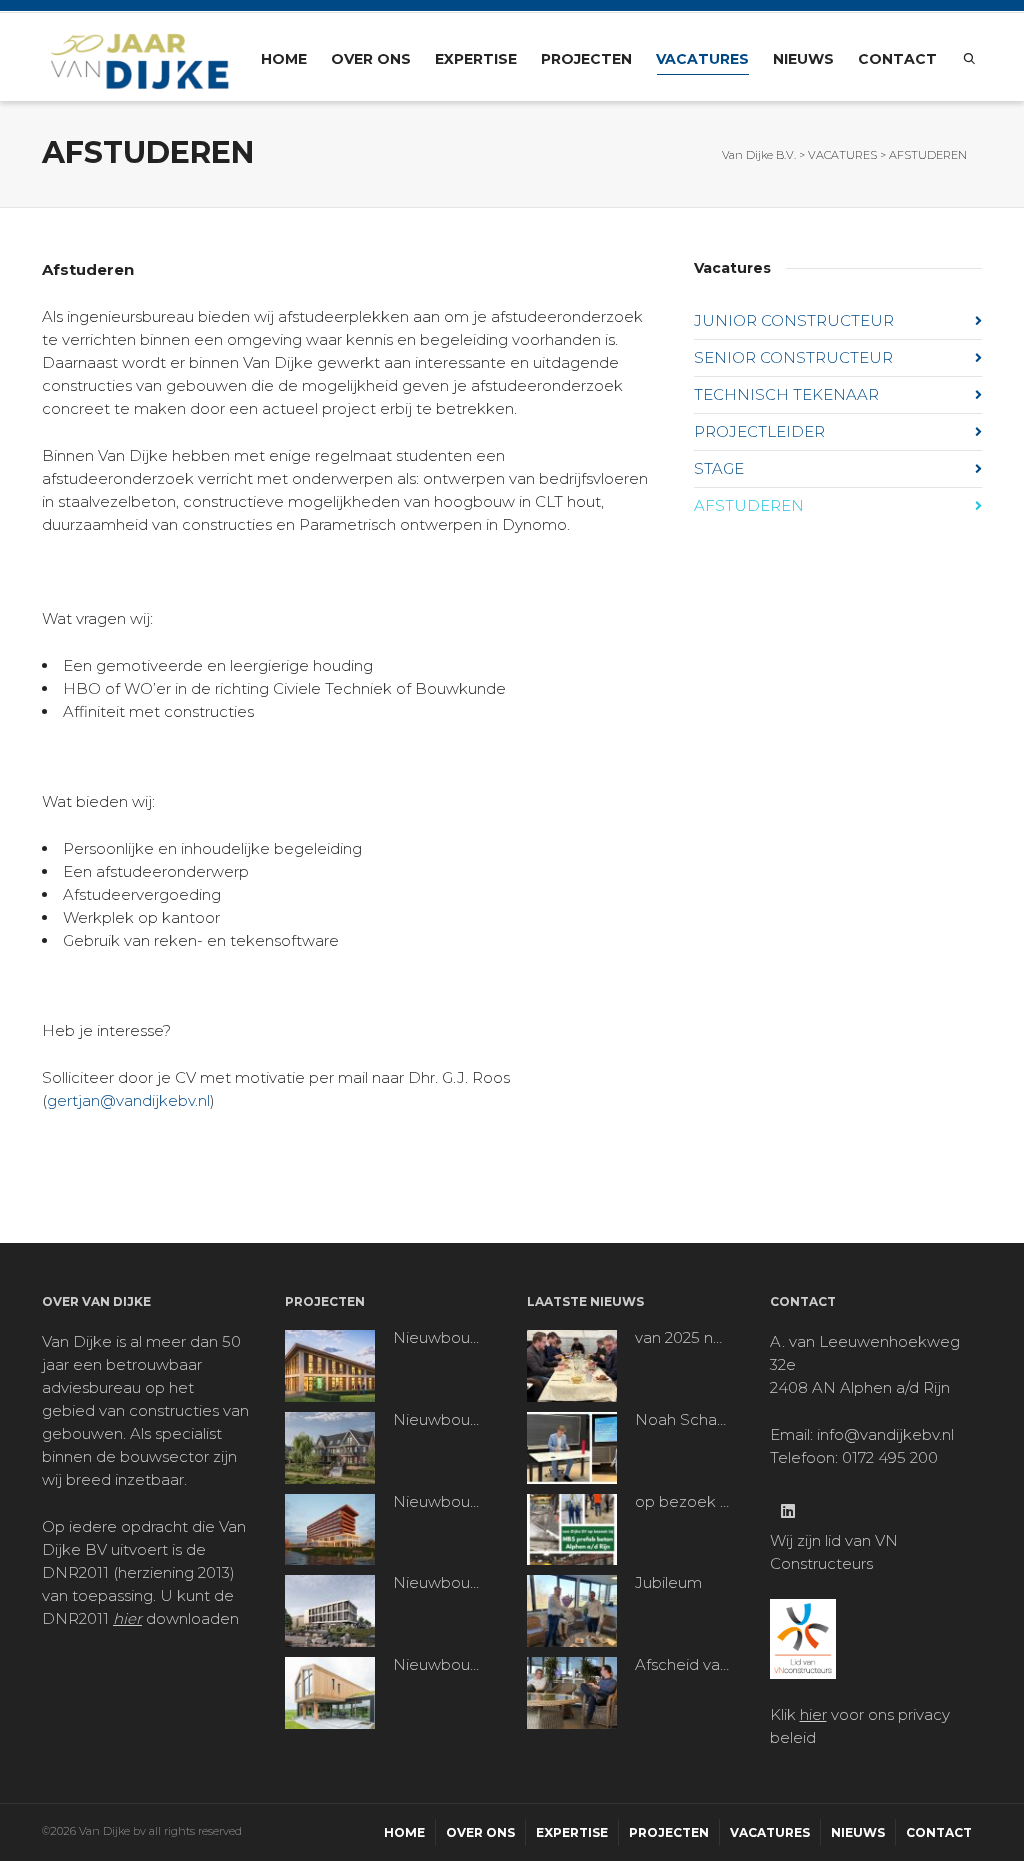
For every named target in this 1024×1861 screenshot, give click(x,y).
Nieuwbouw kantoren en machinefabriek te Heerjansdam (440, 1583)
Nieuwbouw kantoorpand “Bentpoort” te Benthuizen (440, 1338)
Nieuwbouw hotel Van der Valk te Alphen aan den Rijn (440, 1502)
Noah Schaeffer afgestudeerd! (682, 1420)
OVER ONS (371, 59)
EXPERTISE (476, 59)
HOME (284, 59)
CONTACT (897, 59)
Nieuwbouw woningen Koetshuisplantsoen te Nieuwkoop (440, 1420)
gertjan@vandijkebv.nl (128, 1100)
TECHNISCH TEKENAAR (786, 394)
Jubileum (668, 1583)
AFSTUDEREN (749, 505)
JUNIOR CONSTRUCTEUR (794, 320)
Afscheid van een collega (682, 1665)
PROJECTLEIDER (759, 431)
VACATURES (702, 59)
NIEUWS (803, 59)
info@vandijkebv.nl (885, 1434)
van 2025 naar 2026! (682, 1338)
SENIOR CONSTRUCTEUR (793, 357)
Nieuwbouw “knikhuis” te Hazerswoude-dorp (440, 1665)
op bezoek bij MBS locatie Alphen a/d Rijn (682, 1502)
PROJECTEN (586, 59)
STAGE (719, 468)
